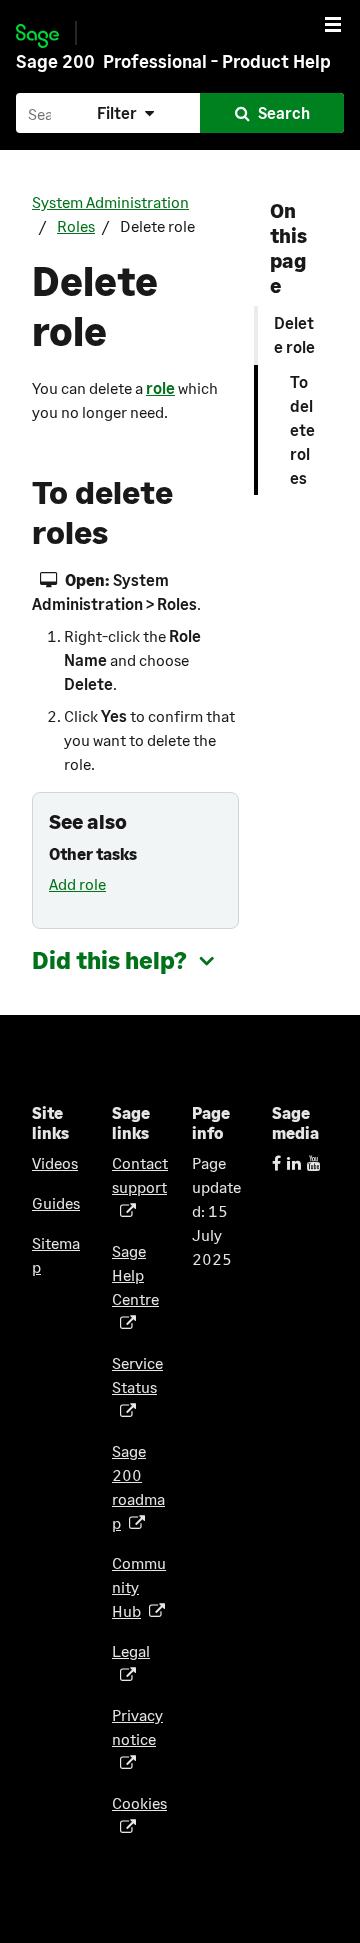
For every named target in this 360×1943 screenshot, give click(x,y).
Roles (76, 225)
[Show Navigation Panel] (333, 24)
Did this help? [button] (109, 959)
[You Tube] (314, 1162)
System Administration (110, 201)
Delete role (294, 334)
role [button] (160, 387)
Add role (77, 883)
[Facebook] (276, 1162)
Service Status (137, 1386)
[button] (128, 113)
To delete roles (302, 429)
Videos (55, 1162)
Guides (56, 1202)
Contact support (140, 1186)
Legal (131, 1662)
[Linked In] (294, 1162)
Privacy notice (137, 1738)
